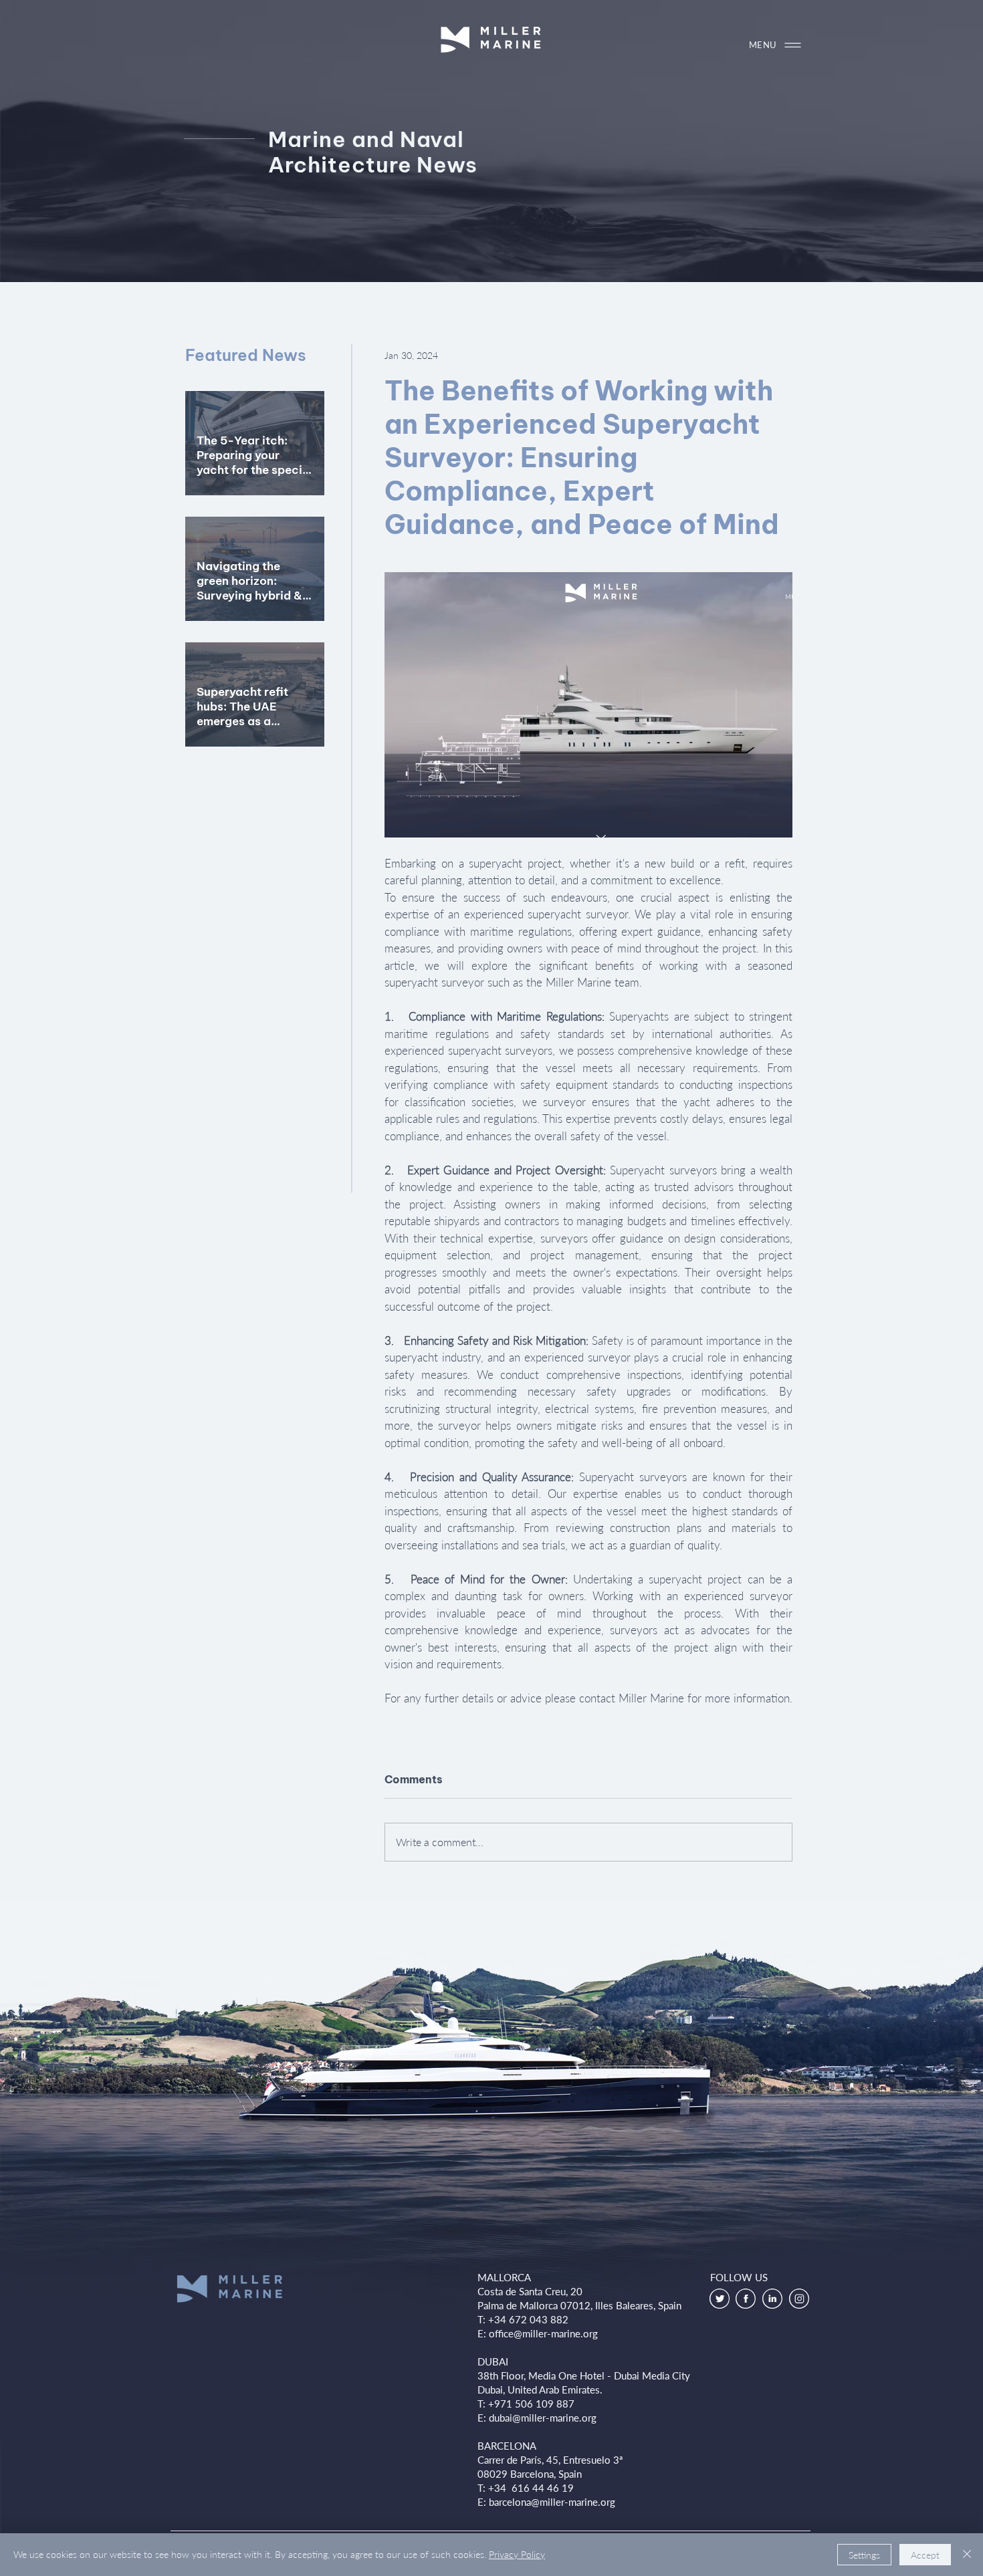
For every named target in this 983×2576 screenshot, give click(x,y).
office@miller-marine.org (543, 2333)
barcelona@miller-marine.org (552, 2502)
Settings (864, 2555)
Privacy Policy (517, 2554)
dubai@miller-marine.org (543, 2418)
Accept (925, 2555)
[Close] (967, 2555)
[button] (782, 45)
